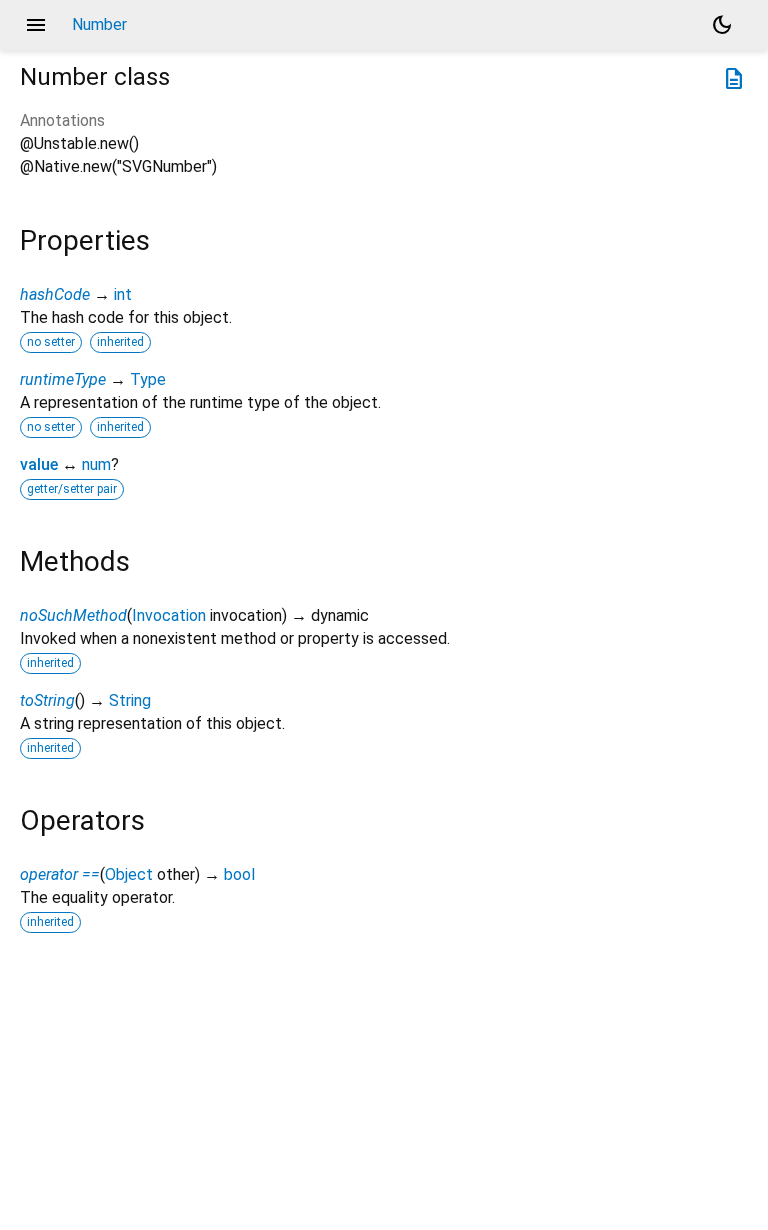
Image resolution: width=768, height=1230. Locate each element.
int (123, 294)
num (96, 464)
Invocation (169, 615)
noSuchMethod (73, 615)
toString (47, 700)
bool (239, 874)
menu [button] (36, 25)
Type (148, 379)
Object (129, 874)
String (130, 700)
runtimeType (63, 379)
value (39, 464)
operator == (60, 874)
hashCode (55, 294)
